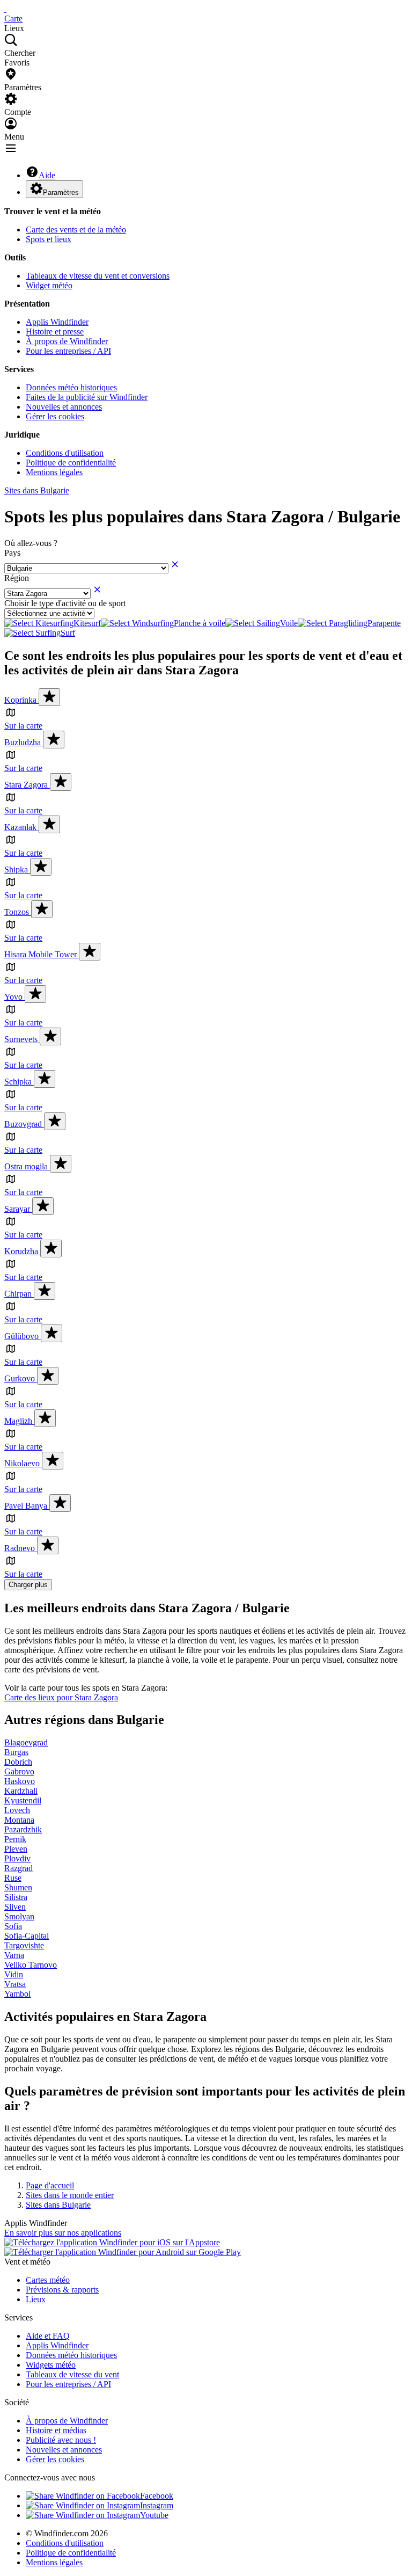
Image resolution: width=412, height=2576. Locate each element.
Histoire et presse (55, 332)
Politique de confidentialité (71, 463)
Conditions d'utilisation (65, 453)
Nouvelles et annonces (64, 407)
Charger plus (28, 1585)
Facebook (157, 2496)
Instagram (157, 2505)
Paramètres (61, 192)
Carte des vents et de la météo (76, 230)
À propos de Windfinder (67, 341)
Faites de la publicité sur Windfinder (87, 397)
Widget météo (49, 285)
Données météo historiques (71, 387)
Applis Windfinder (57, 322)
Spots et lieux (49, 239)
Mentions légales (54, 472)
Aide (47, 175)
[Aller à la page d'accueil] (5, 9)
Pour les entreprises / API (68, 351)
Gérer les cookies (55, 416)
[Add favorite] (49, 697)
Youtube (154, 2515)
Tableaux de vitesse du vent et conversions (98, 276)
